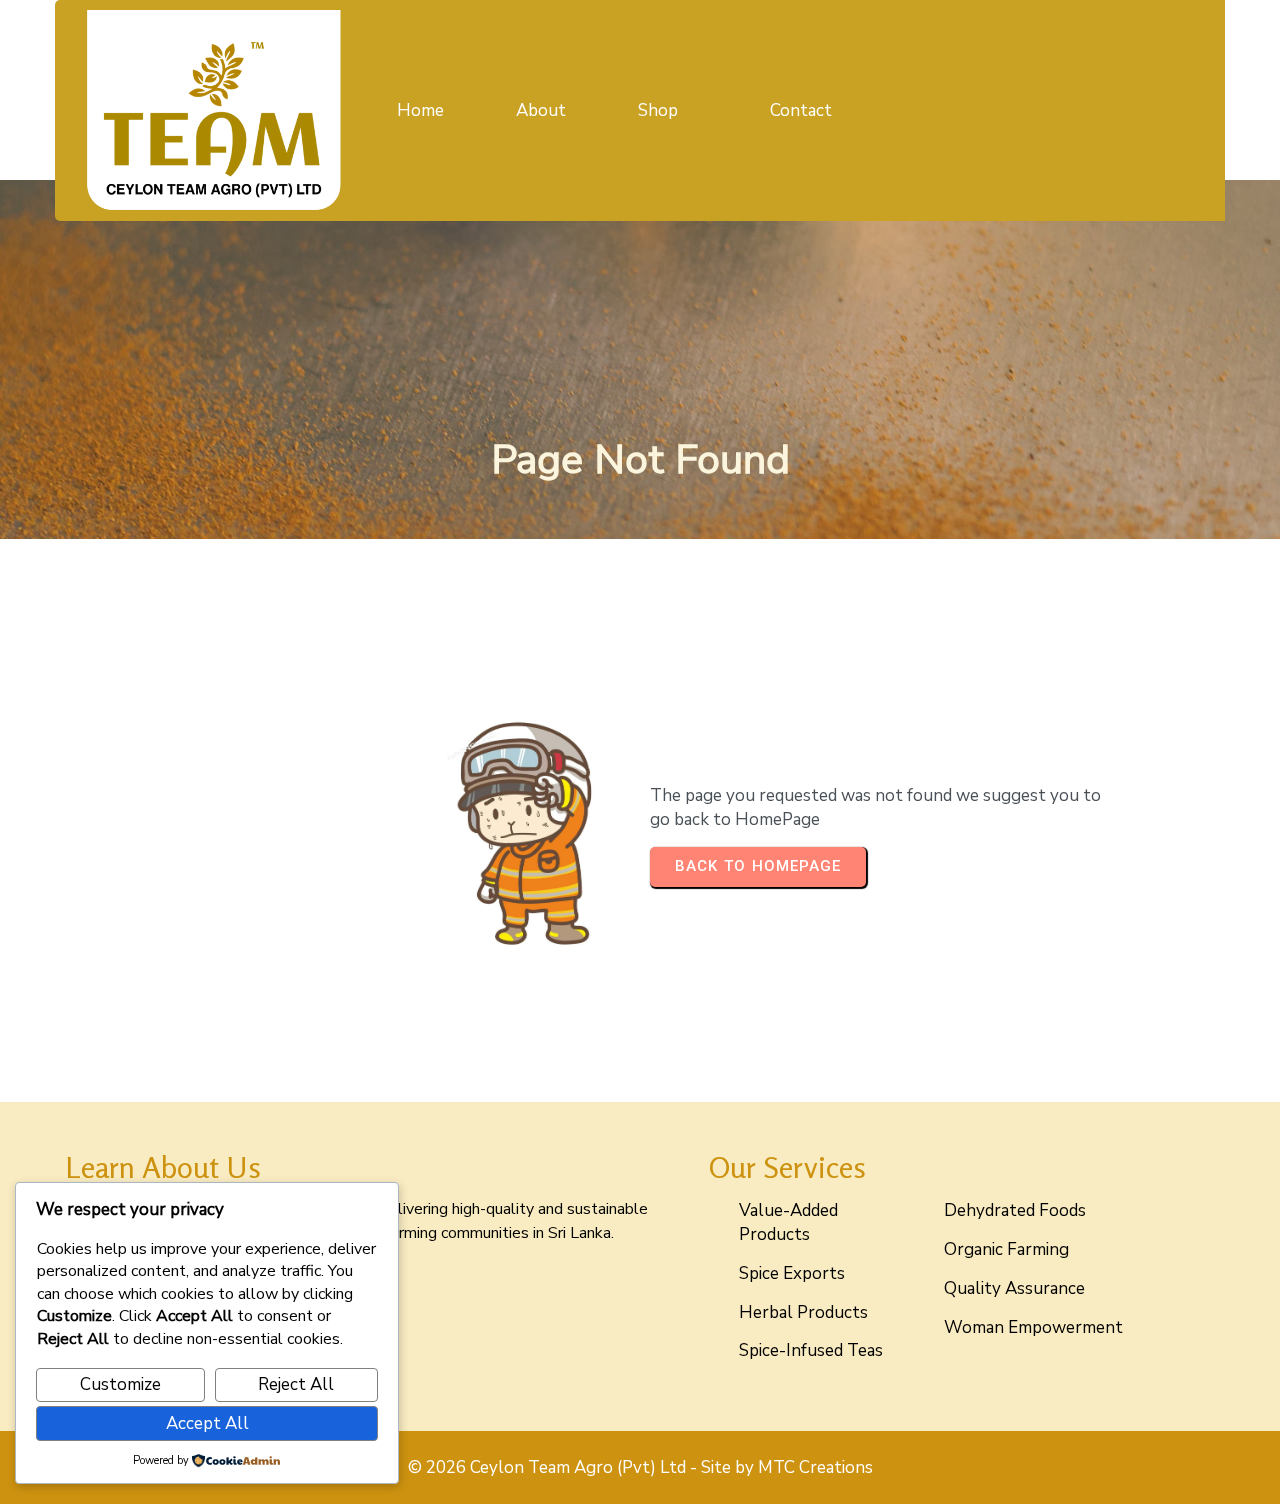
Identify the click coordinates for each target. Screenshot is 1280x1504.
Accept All (207, 1423)
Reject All (296, 1384)
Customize (120, 1384)
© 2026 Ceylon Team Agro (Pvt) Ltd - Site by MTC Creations (640, 1467)
